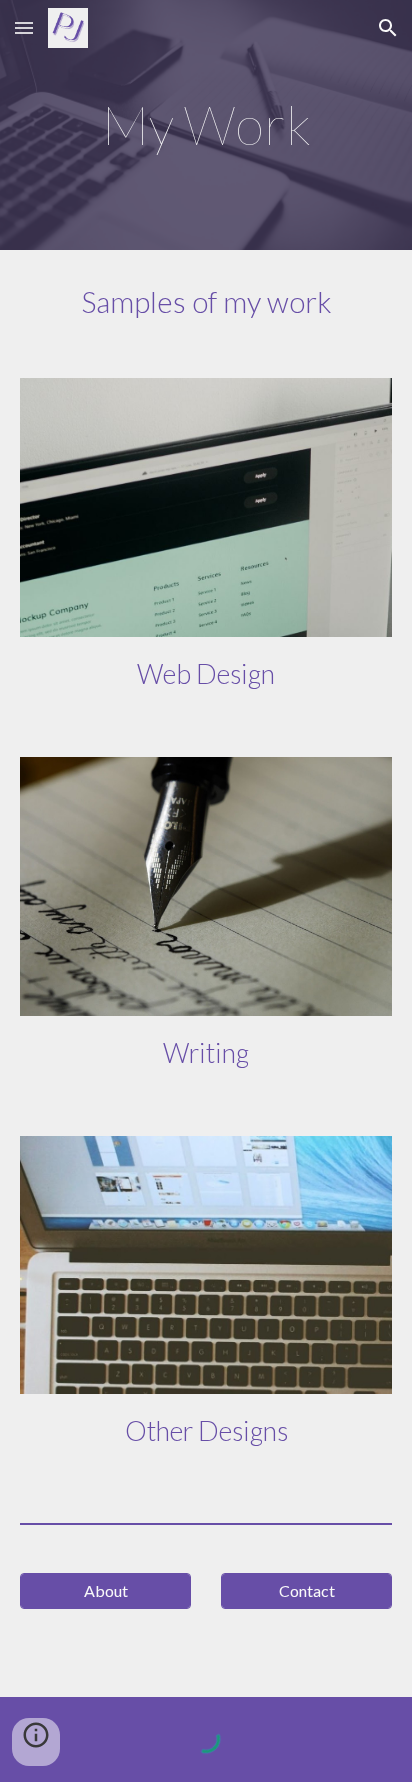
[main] (206, 125)
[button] (24, 27)
